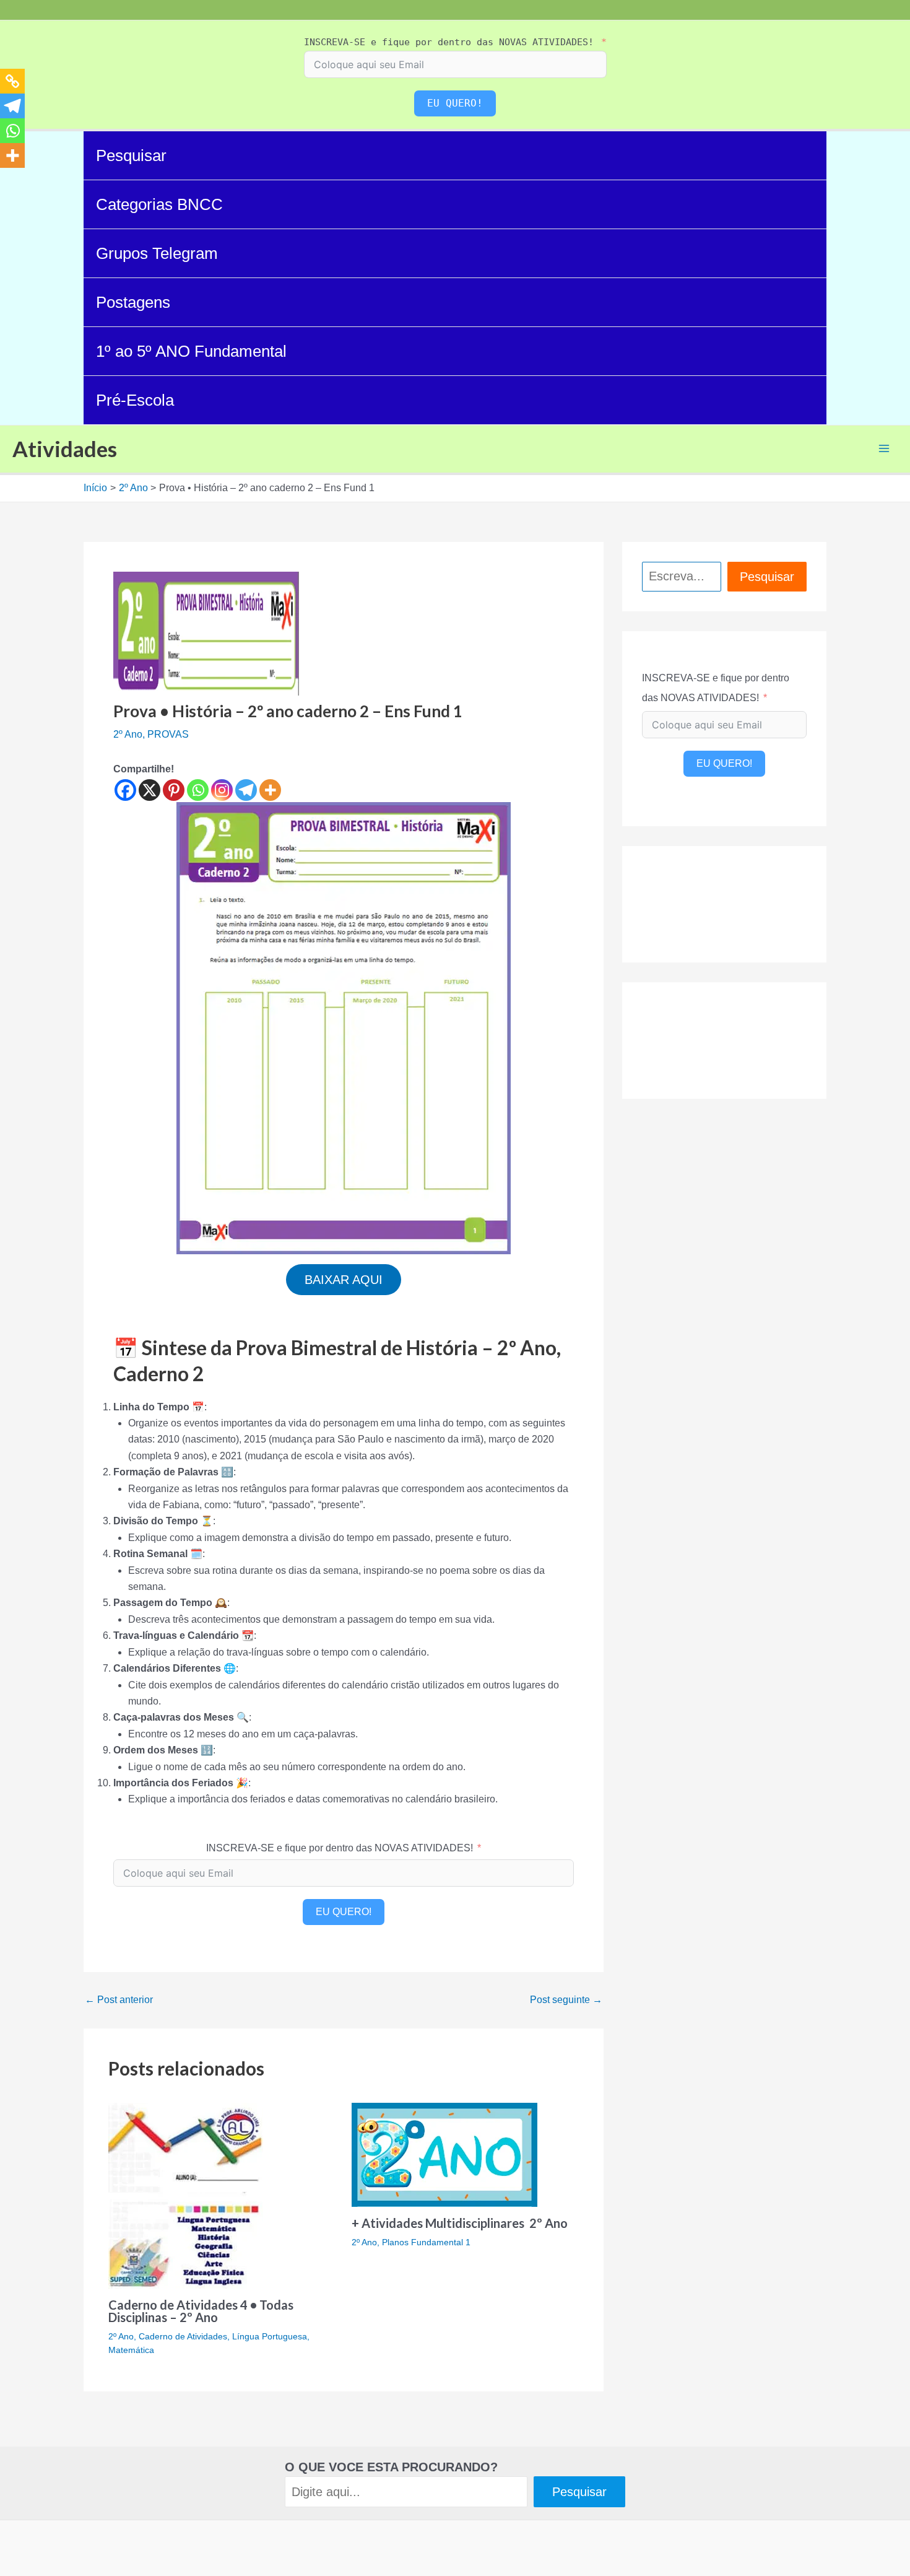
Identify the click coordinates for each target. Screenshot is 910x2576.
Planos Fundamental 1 (426, 2242)
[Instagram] (222, 790)
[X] (149, 790)
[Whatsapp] (198, 790)
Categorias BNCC (159, 204)
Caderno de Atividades (183, 2336)
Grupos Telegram (157, 253)
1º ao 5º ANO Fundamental (191, 351)
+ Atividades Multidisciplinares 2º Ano (460, 2223)
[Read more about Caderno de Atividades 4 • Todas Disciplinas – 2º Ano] (186, 2195)
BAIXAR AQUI (344, 1280)
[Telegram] (246, 790)
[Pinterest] (174, 790)
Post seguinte (566, 2000)
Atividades (65, 448)
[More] (270, 790)
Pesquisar (131, 155)
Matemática (131, 2350)
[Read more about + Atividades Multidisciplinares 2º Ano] (444, 2154)
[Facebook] (125, 790)
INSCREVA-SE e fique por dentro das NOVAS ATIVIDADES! (449, 42)
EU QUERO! (455, 103)
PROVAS (168, 734)
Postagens (133, 302)
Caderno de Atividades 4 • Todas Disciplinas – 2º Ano (201, 2311)
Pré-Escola (135, 400)
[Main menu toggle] (884, 448)
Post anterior (119, 2000)
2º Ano (128, 734)
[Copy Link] (12, 81)
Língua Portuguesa (270, 2336)
